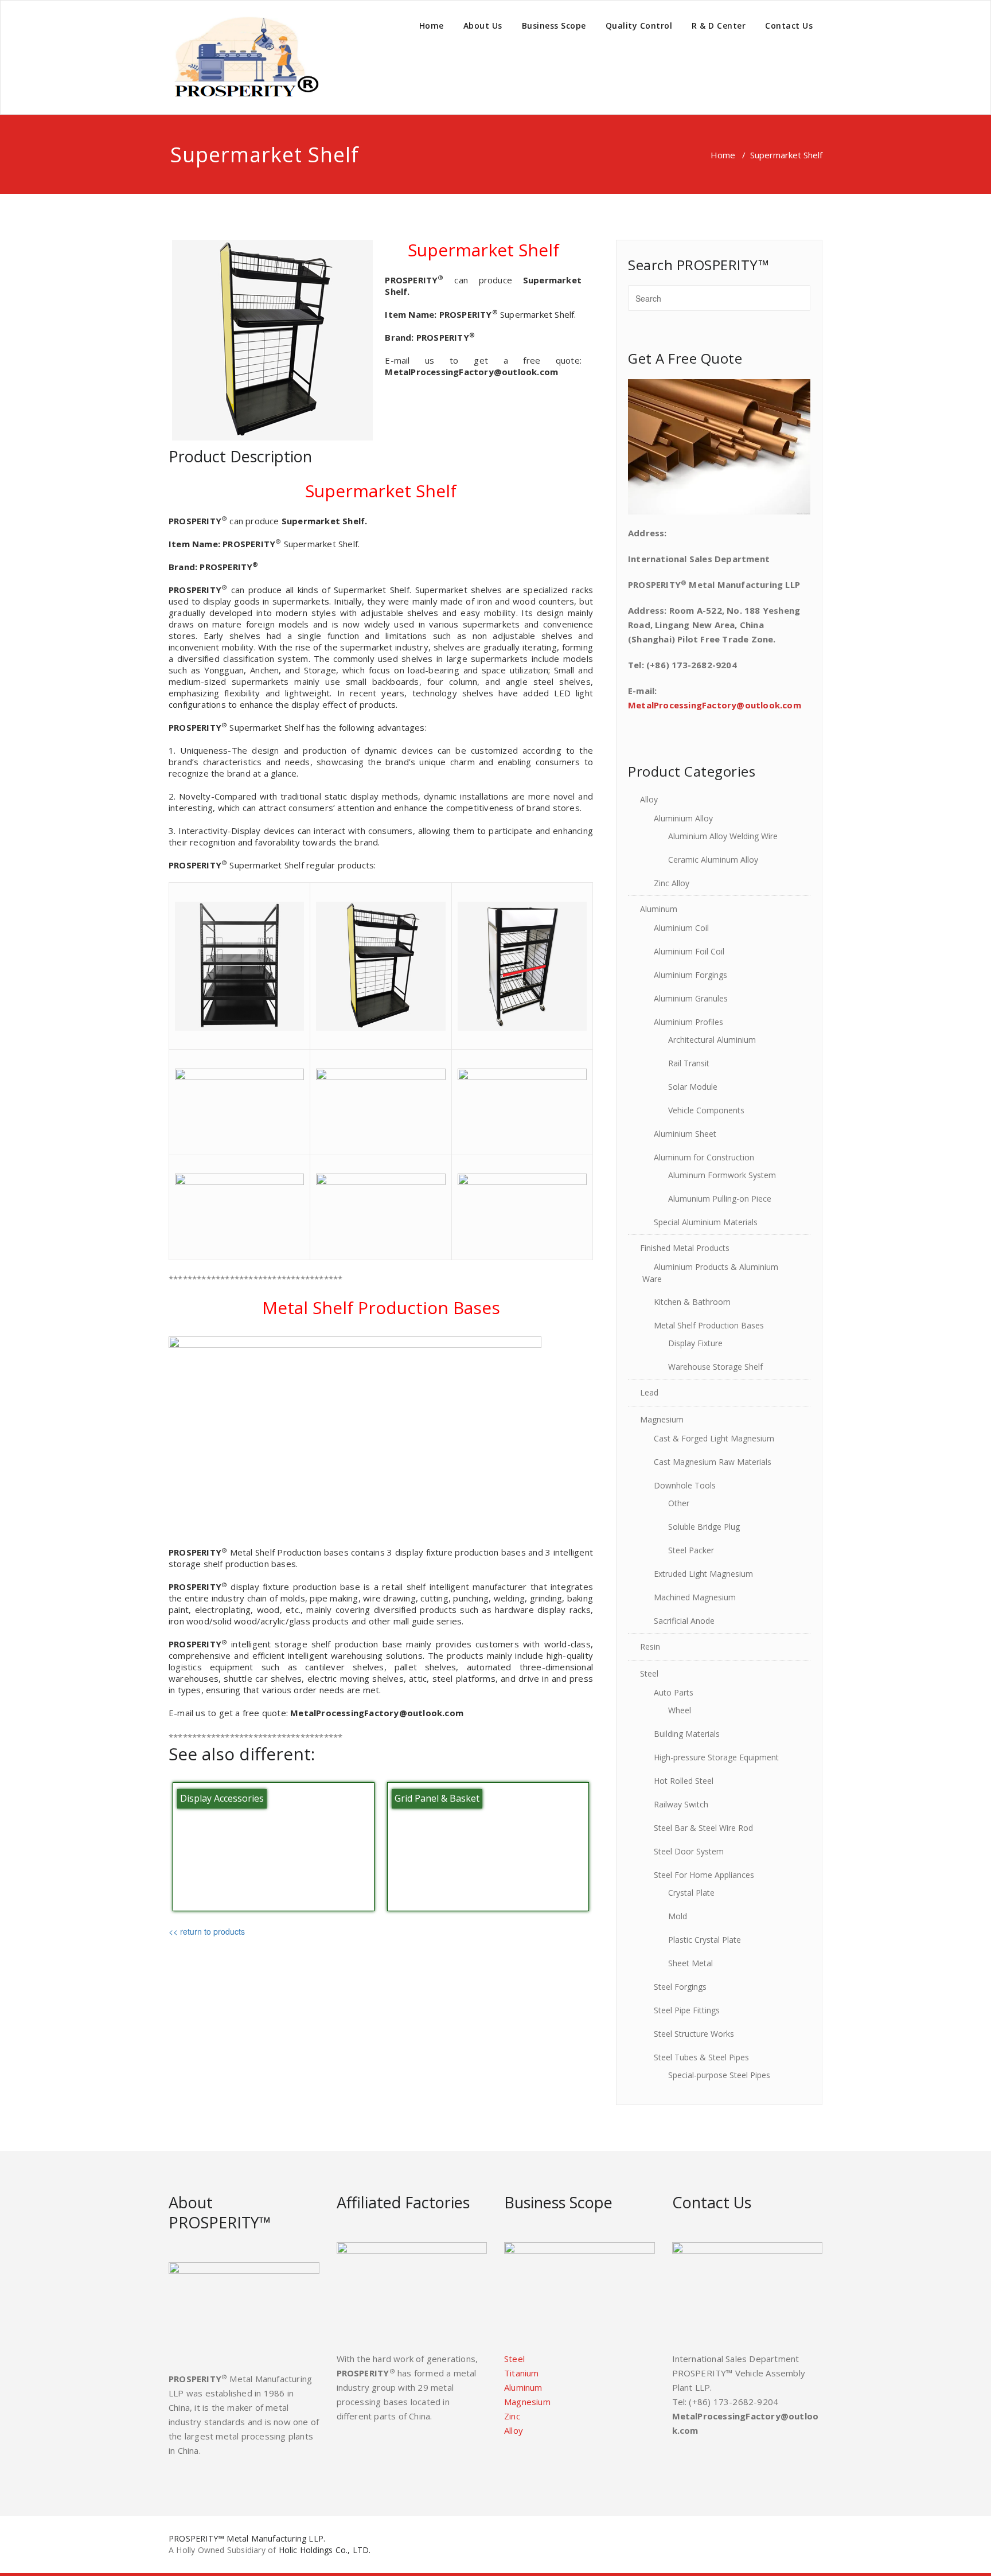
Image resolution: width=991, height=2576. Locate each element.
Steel (649, 1673)
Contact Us (789, 26)
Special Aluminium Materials (706, 1222)
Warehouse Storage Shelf (715, 1367)
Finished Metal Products (685, 1248)
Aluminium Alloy (683, 818)
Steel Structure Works (694, 2034)
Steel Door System (689, 1851)
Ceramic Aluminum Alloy (713, 860)
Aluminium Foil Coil (689, 951)
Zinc (512, 2416)
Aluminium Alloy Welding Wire (723, 836)
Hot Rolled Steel (684, 1781)
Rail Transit (689, 1063)
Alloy (649, 799)
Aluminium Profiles (688, 1022)
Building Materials (687, 1734)
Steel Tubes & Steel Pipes (701, 2057)
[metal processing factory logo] (244, 57)
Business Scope (554, 26)
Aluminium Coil (681, 928)
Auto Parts (674, 1692)
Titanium (522, 2373)
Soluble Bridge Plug (704, 1527)
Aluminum (659, 909)
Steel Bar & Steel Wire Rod (703, 1828)
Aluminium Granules (691, 998)
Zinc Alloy (672, 883)
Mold (678, 1916)
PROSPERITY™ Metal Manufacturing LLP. (247, 2538)
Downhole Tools (685, 1485)
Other (679, 1503)
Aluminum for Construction (704, 1157)
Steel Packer (691, 1550)
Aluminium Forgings (690, 975)
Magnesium (662, 1419)
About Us (483, 26)
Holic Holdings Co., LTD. (325, 2550)
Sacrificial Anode (684, 1621)
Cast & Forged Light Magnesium (714, 1438)
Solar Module (693, 1087)
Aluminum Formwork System (722, 1175)
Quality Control (639, 26)
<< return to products (207, 1931)
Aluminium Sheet (685, 1134)
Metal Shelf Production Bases (709, 1325)
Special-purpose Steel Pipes (719, 2075)
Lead (649, 1392)
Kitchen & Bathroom (692, 1302)
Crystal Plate (691, 1893)
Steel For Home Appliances (704, 1875)
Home (432, 26)
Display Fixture (695, 1343)
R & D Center (719, 26)
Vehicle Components (706, 1110)
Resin (650, 1646)
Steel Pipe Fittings (687, 2010)
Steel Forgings (680, 1987)
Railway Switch (681, 1804)
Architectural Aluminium (712, 1040)
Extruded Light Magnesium (703, 1574)
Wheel (680, 1710)
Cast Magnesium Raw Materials (713, 1462)
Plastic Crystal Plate (705, 1940)
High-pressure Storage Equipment (716, 1757)
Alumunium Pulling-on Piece (720, 1199)
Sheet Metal (690, 1963)
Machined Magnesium (695, 1597)
